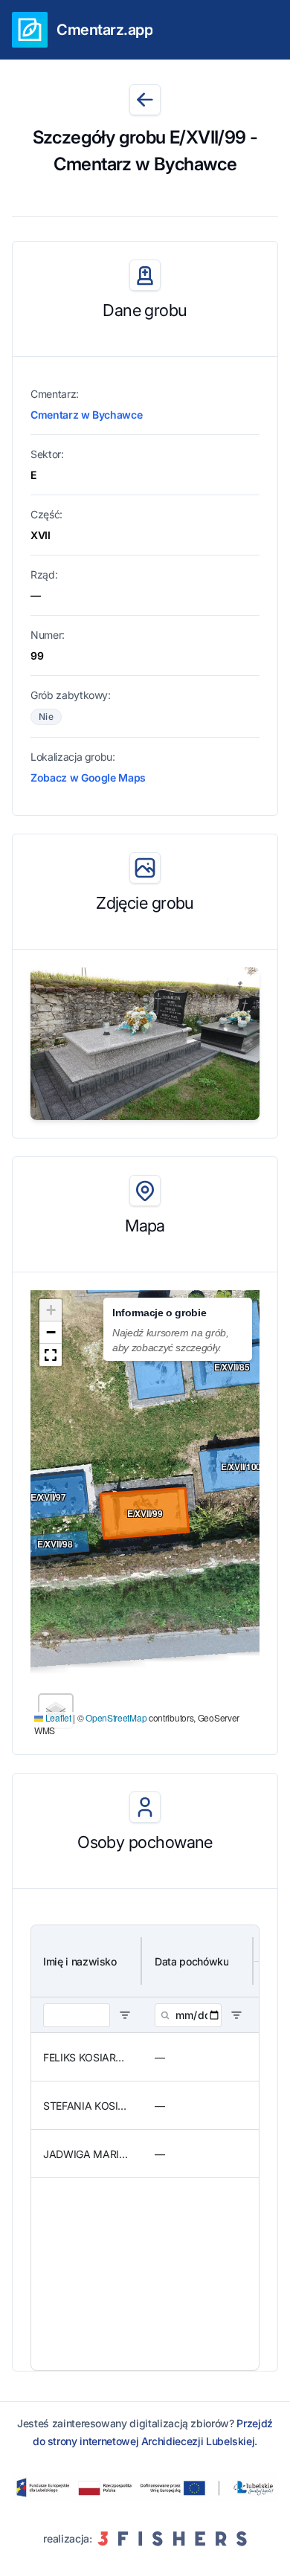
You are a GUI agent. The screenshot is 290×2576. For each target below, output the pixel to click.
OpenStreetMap (116, 1717)
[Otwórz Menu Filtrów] (125, 2015)
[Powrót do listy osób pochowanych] (145, 100)
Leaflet (57, 1717)
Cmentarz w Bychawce (86, 415)
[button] (51, 1310)
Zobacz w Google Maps (88, 777)
